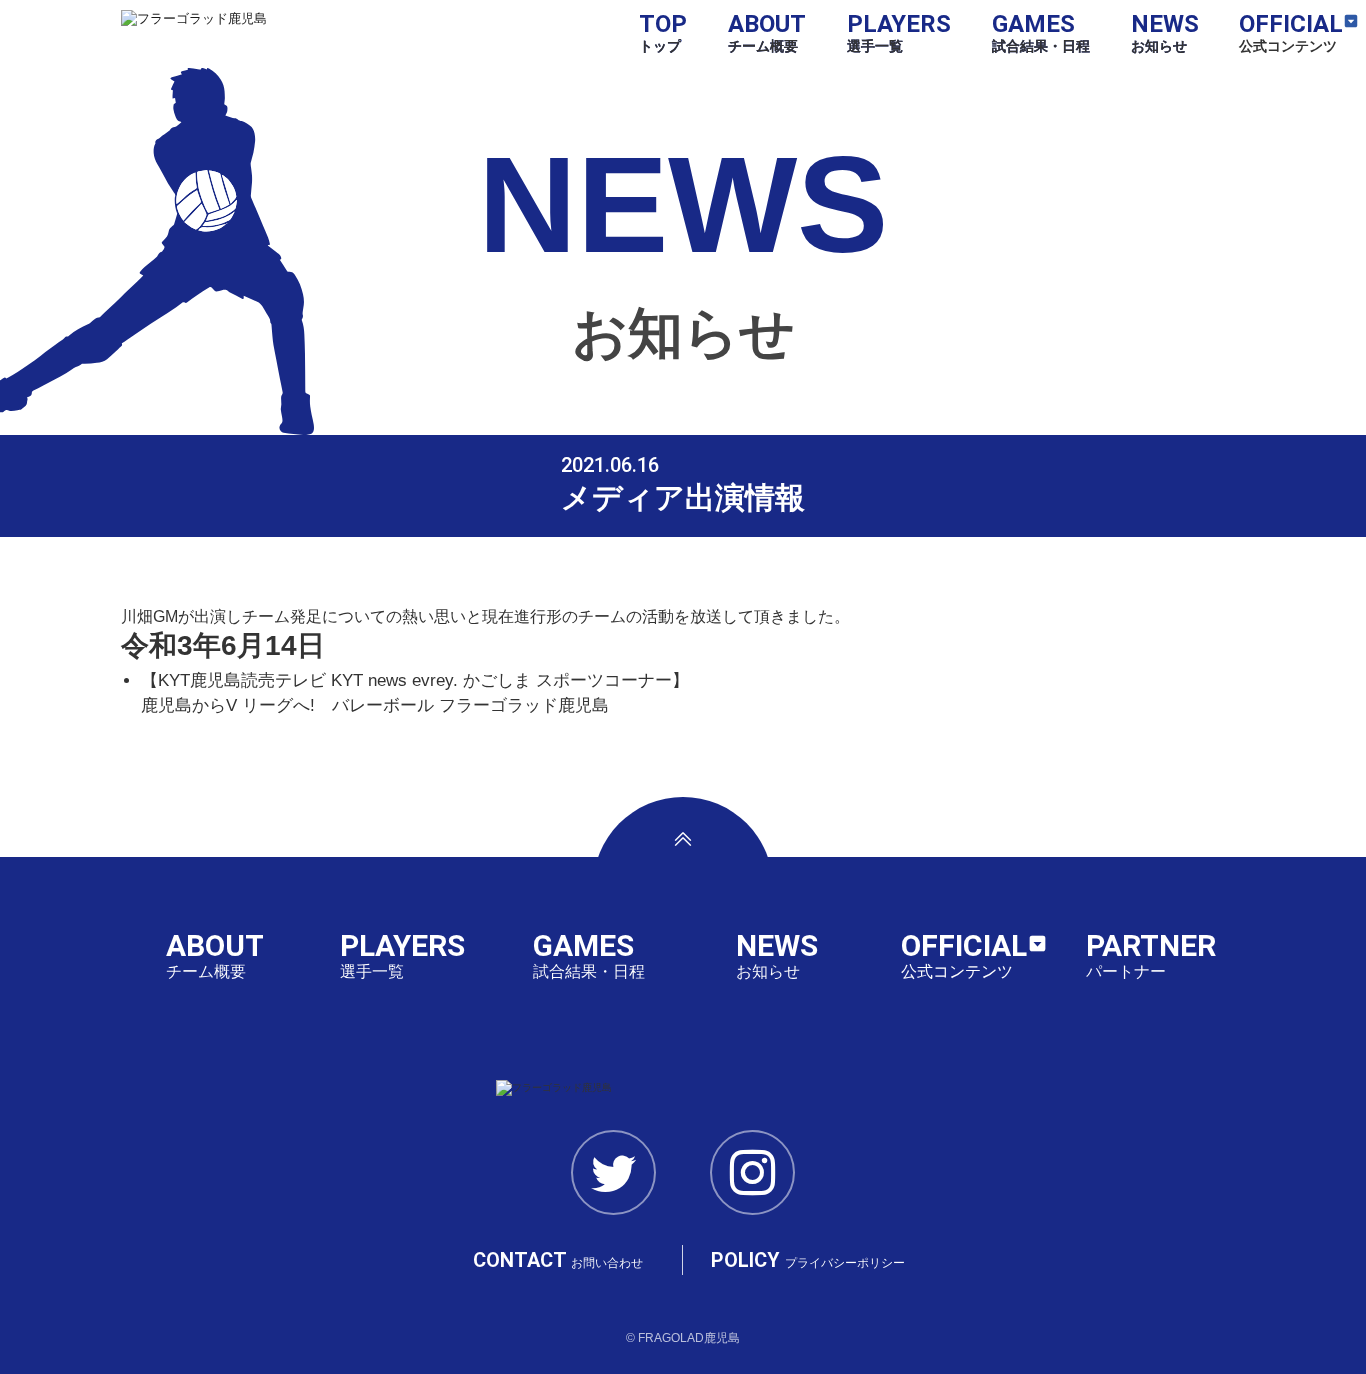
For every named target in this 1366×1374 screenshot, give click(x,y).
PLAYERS (899, 32)
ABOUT (767, 32)
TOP (663, 32)
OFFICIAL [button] (1291, 32)
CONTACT (558, 1260)
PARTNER (1151, 955)
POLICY (808, 1260)
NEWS (1165, 32)
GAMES (1041, 32)
